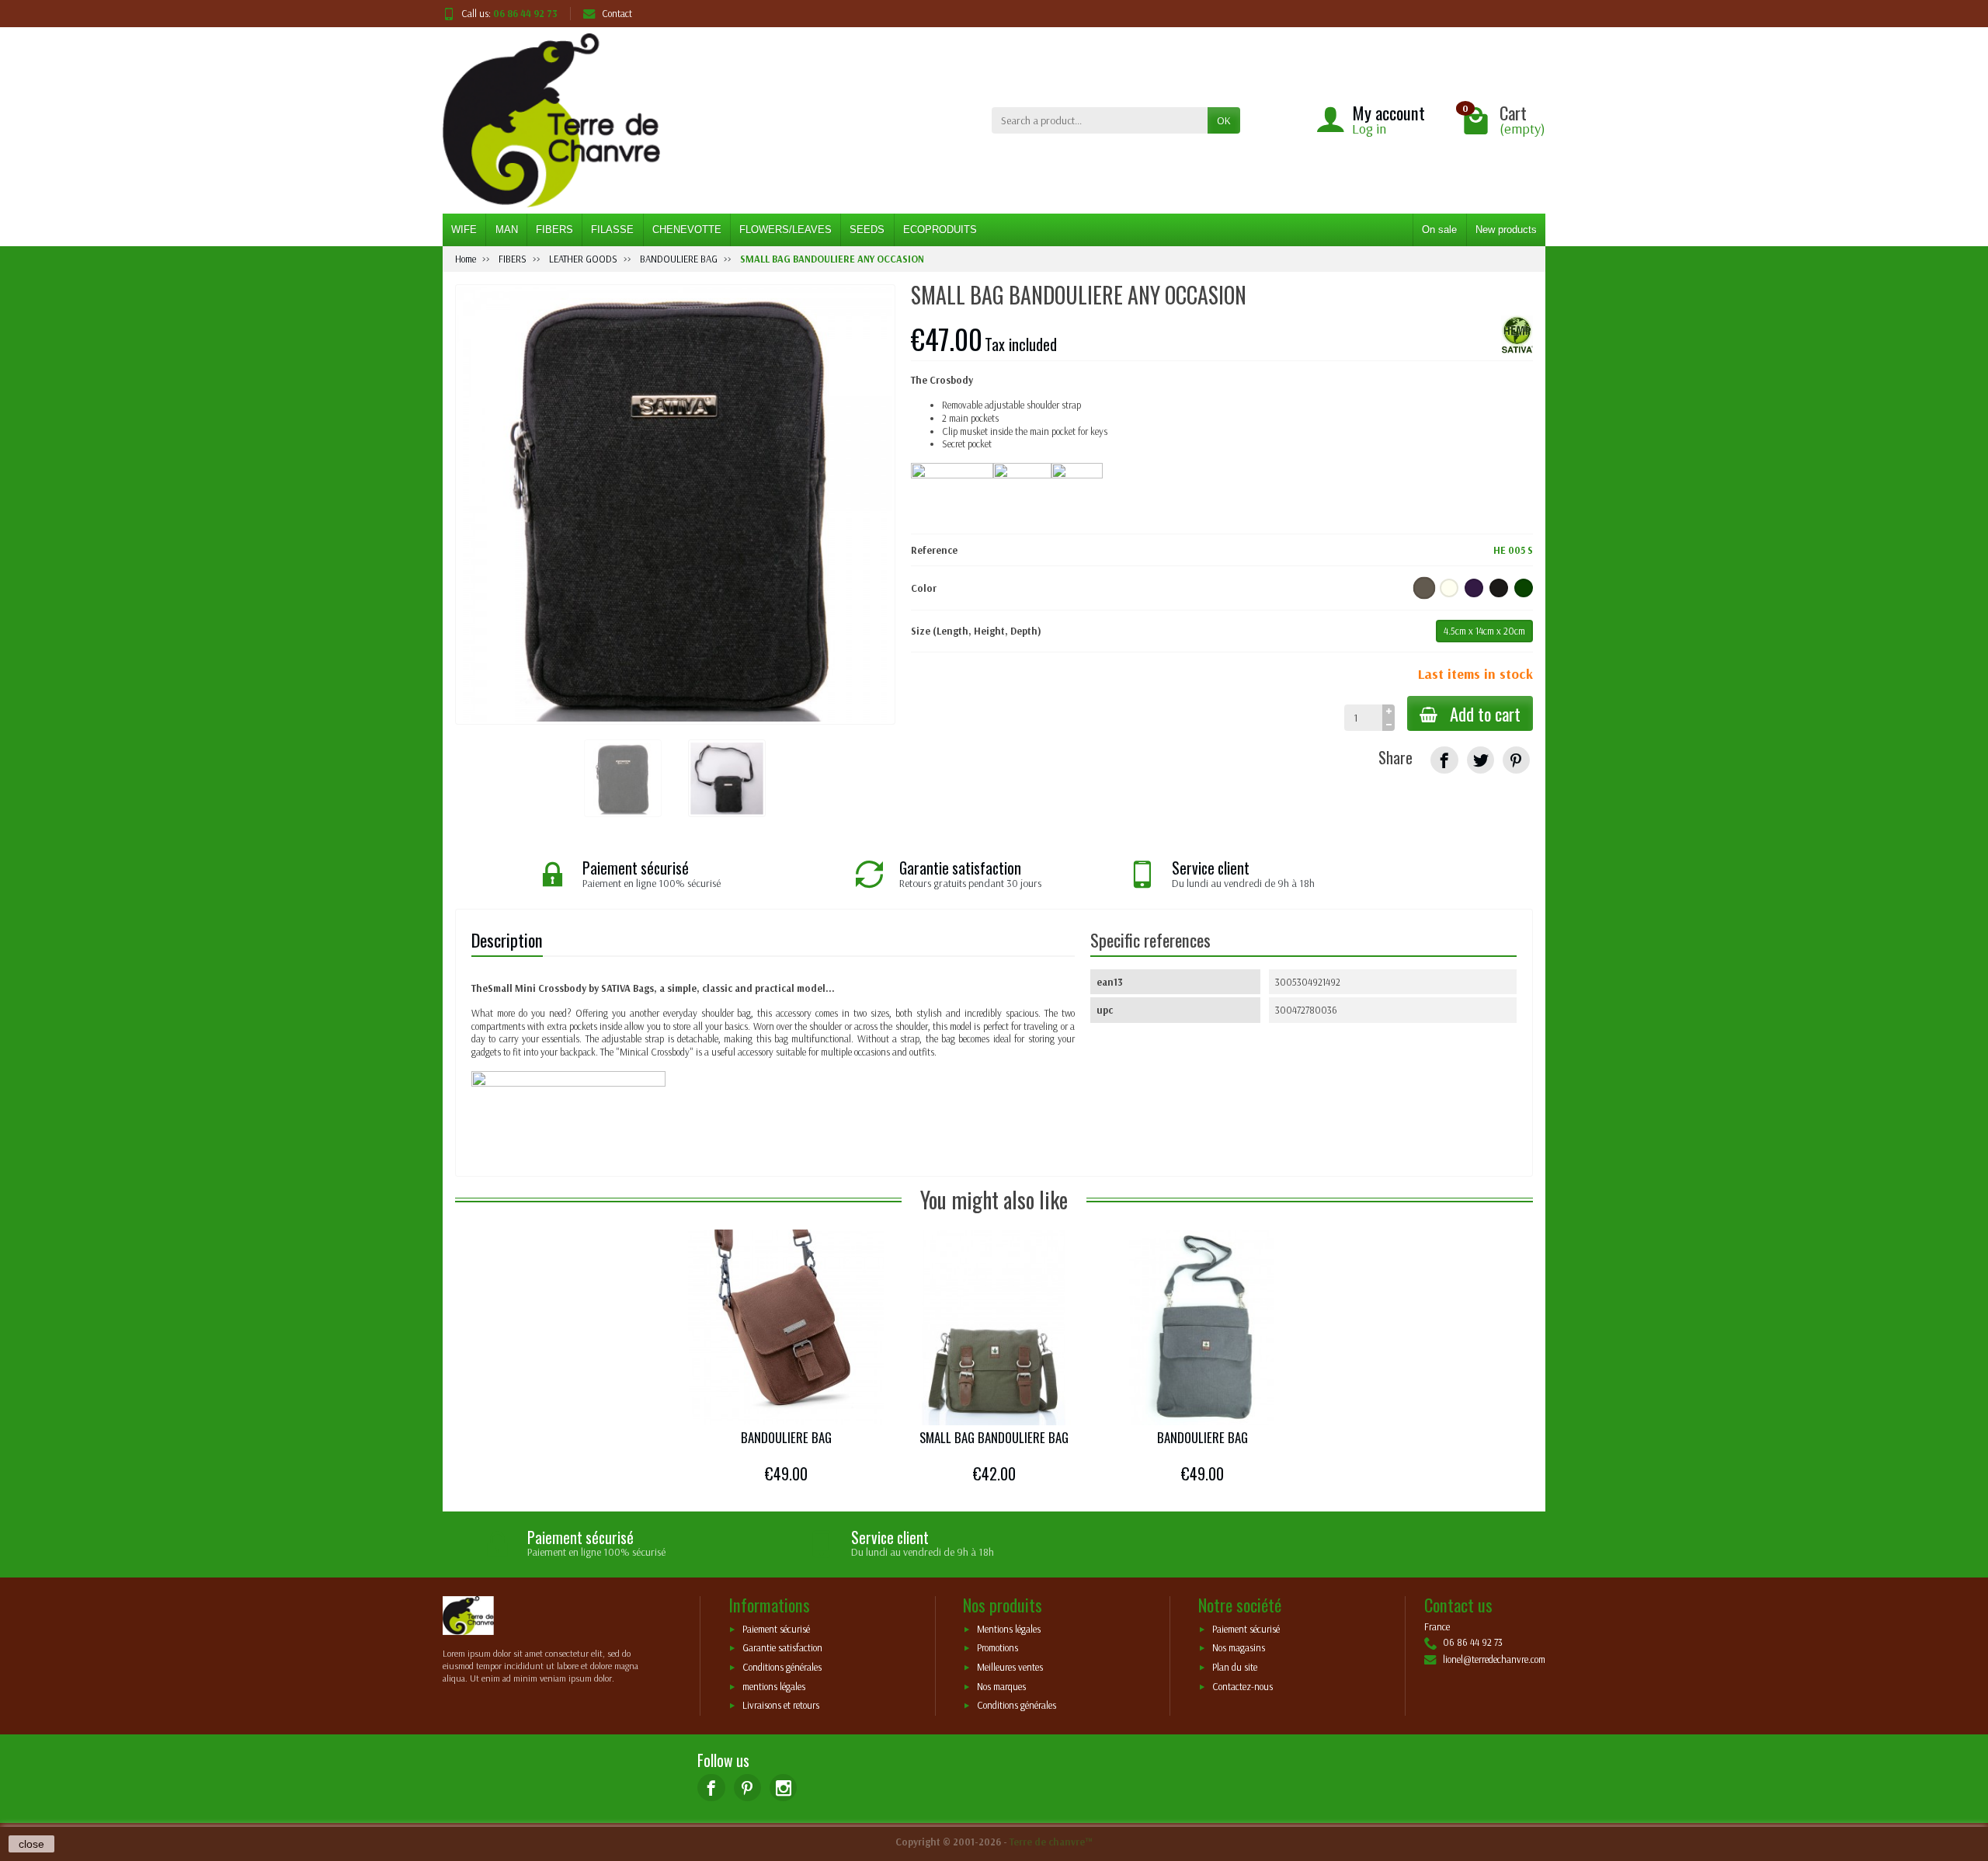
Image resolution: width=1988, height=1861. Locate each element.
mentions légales (774, 1686)
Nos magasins (1239, 1648)
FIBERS (554, 230)
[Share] (1444, 760)
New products (1506, 230)
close (31, 1844)
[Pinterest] (1516, 760)
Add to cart (1485, 713)
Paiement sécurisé (776, 1629)
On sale (1439, 230)
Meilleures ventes (1010, 1668)
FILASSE (612, 230)
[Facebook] (711, 1788)
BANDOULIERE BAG (786, 1437)
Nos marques (1001, 1686)
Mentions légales (1009, 1629)
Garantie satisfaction (782, 1648)
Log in (1369, 129)
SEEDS (867, 230)
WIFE (464, 230)
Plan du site (1235, 1668)
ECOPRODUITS (940, 230)
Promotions (997, 1648)
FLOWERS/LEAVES (785, 230)
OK (1224, 120)
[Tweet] (1481, 760)
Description (507, 939)
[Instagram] (783, 1788)
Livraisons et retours (781, 1706)
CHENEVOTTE (687, 230)
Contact (617, 13)
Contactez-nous (1242, 1686)
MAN (507, 230)
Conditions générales (782, 1668)
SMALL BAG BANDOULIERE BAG (994, 1437)
